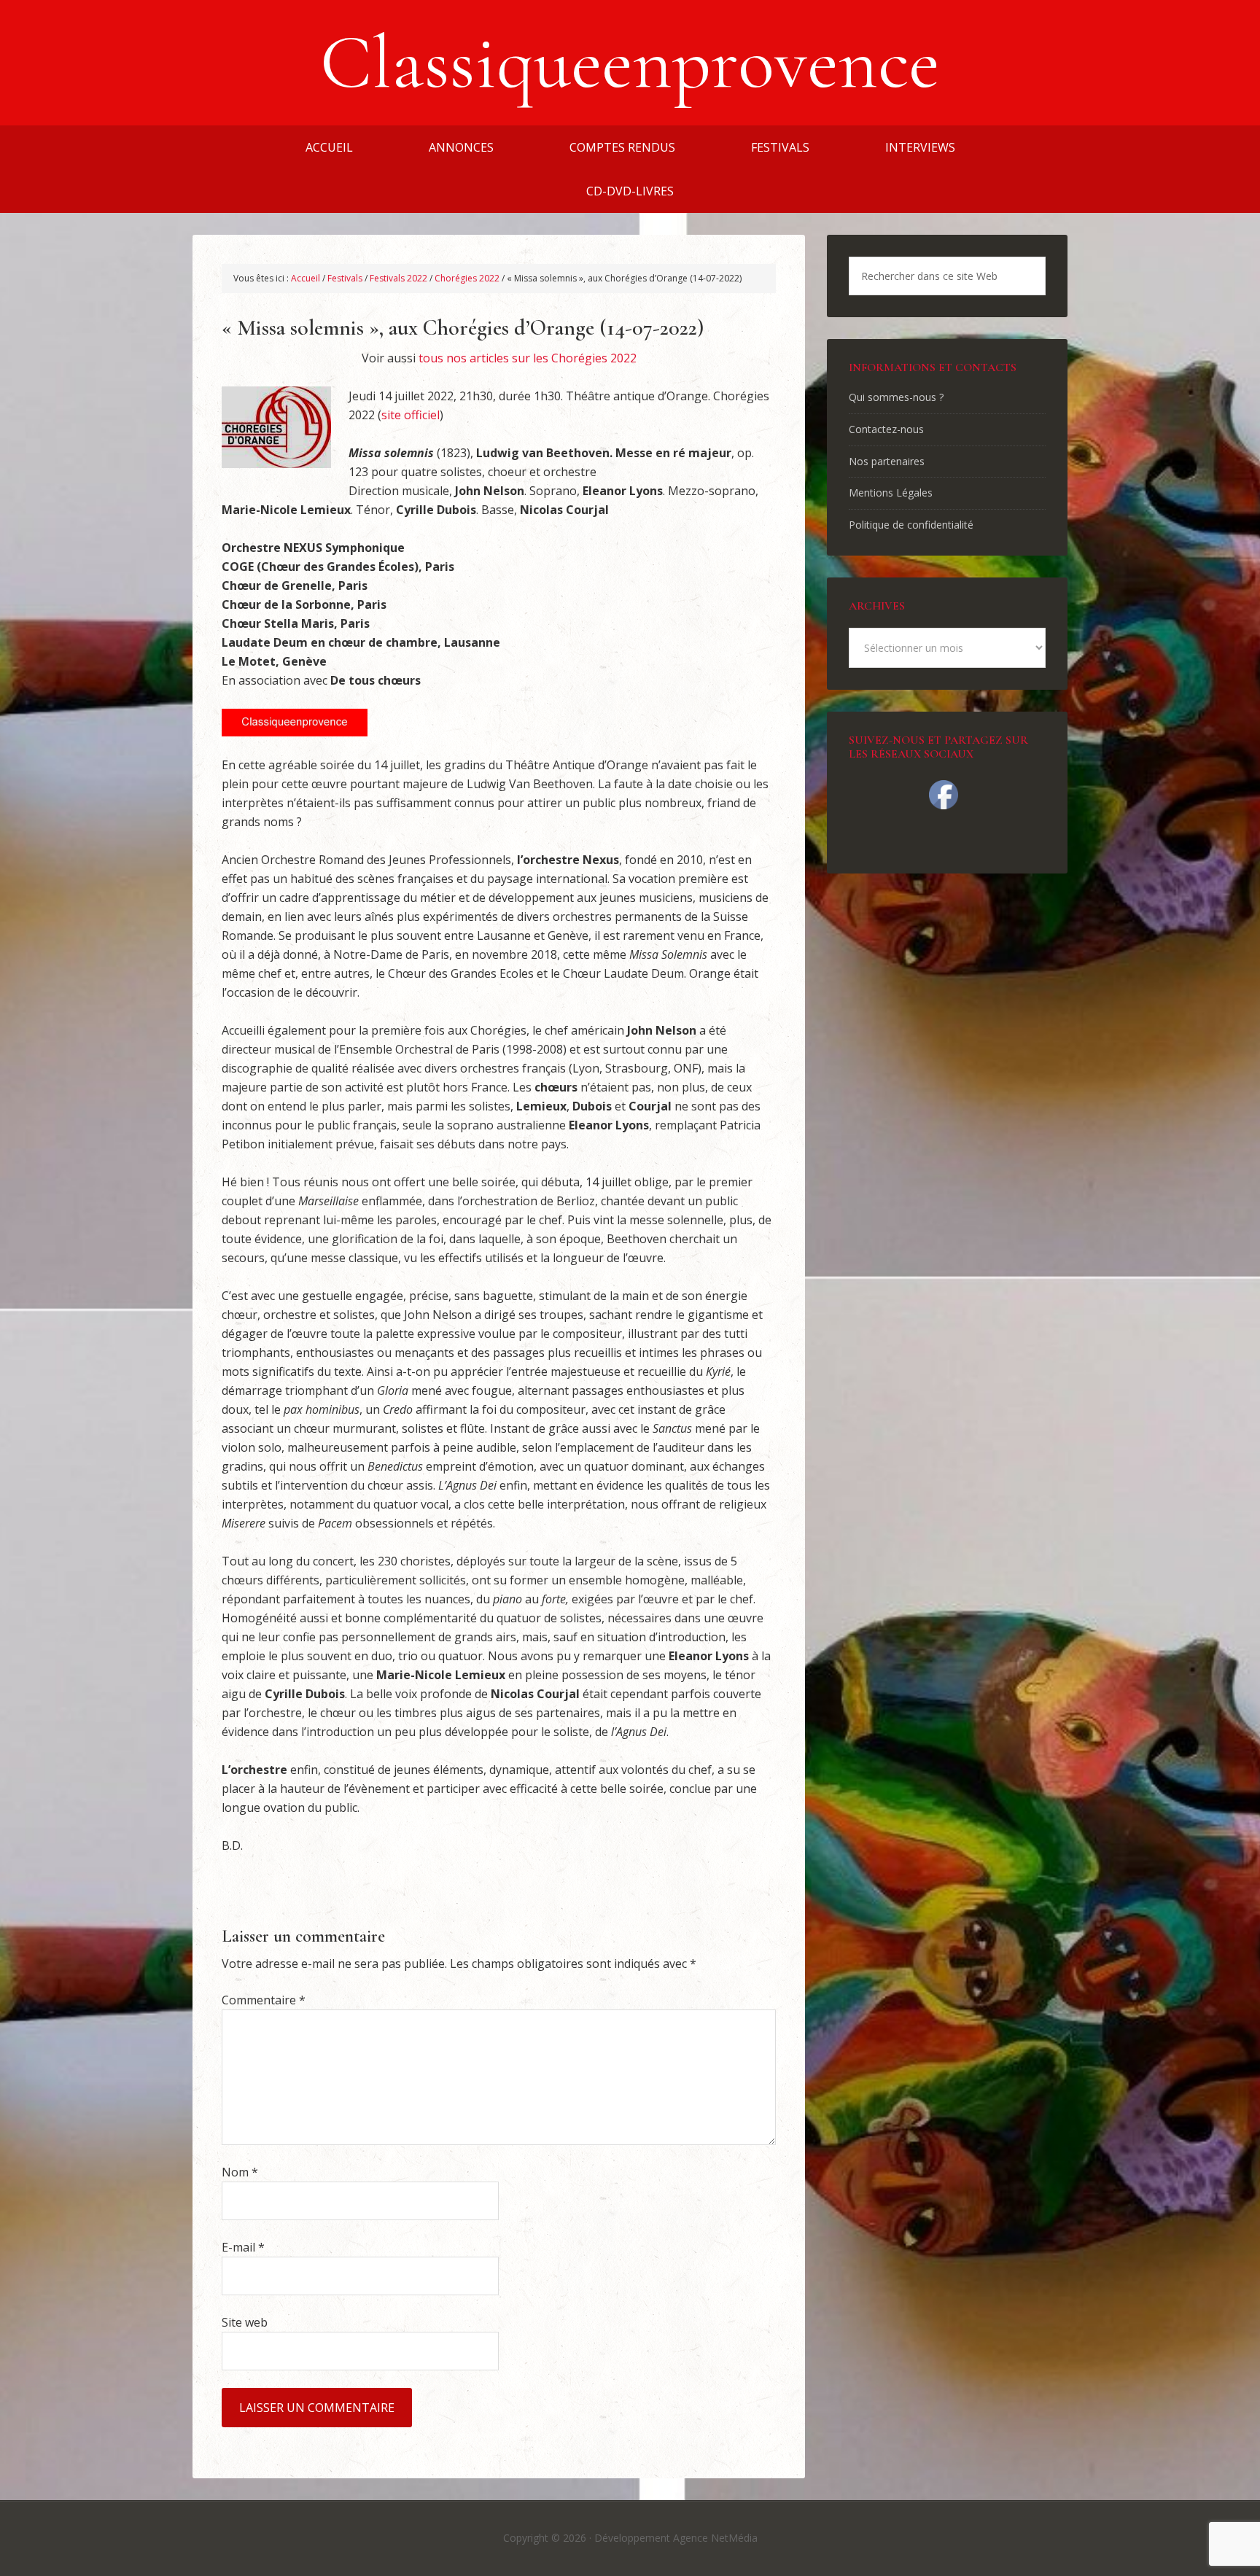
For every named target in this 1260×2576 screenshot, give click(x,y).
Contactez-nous (886, 429)
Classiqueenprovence (630, 63)
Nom (240, 2172)
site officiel (411, 415)
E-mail (243, 2247)
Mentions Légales (891, 493)
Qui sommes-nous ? (896, 397)
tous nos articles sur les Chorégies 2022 (528, 358)
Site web (245, 2322)
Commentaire (264, 2000)
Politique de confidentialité (911, 525)
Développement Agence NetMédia (676, 2538)
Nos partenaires (887, 461)
